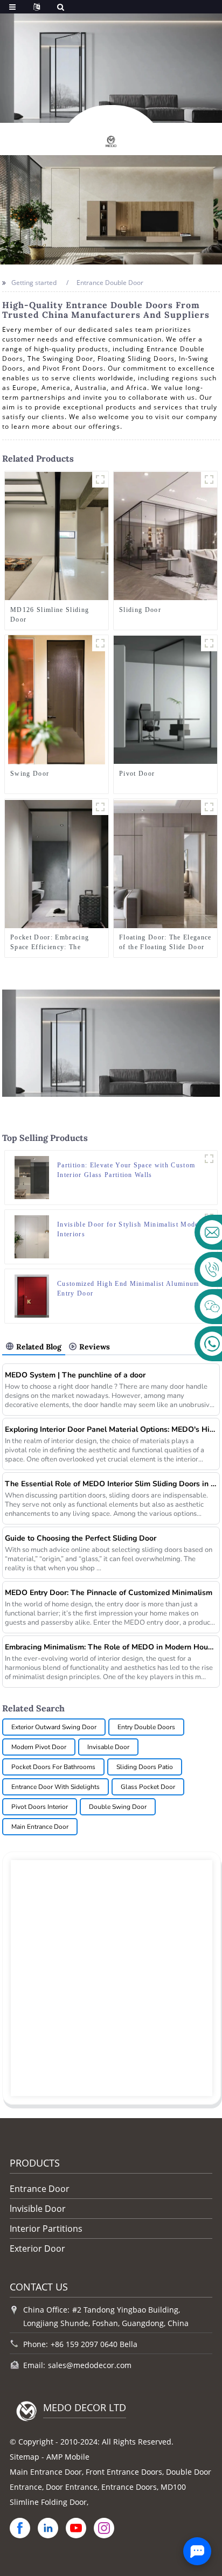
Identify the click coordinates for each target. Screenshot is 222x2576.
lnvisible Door (38, 2209)
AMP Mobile (68, 2457)
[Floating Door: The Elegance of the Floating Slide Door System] (165, 863)
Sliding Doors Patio (145, 1767)
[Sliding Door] (165, 536)
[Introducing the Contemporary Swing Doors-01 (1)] (100, 643)
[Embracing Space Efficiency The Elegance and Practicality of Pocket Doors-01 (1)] (100, 807)
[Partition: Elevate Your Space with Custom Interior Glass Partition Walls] (32, 1177)
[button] (82, 111)
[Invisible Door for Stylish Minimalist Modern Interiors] (32, 1236)
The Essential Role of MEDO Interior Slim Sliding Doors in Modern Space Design (111, 1484)
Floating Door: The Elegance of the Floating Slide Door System (165, 943)
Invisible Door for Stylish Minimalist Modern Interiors (131, 1229)
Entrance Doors (129, 2487)
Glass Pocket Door (148, 1787)
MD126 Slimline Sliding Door (50, 615)
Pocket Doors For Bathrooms (53, 1767)
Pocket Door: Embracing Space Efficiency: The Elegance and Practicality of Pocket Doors (55, 943)
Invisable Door (108, 1747)
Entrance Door (40, 2189)
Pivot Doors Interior (40, 1807)
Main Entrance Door (40, 1827)
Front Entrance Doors (124, 2472)
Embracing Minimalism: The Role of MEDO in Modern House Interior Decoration (111, 1647)
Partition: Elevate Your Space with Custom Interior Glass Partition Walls (126, 1170)
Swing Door (30, 774)
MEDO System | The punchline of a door (75, 1375)
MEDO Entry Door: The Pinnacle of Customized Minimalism (109, 1593)
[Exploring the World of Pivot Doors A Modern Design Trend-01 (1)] (209, 643)
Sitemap (25, 2457)
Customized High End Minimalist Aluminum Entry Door (128, 1289)
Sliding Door (140, 610)
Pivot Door (137, 774)
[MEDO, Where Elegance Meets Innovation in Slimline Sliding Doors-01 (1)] (100, 479)
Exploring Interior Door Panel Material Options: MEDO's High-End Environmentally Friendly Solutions (111, 1429)
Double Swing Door (118, 1807)
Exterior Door (37, 2248)
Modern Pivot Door (39, 1747)
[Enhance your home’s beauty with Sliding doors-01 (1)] (209, 479)
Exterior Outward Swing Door (54, 1727)
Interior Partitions (46, 2229)
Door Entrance (72, 2487)
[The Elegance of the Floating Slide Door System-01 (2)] (209, 807)
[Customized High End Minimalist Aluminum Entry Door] (32, 1295)
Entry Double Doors (146, 1727)
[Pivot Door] (165, 699)
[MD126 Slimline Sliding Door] (57, 536)
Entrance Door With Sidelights (55, 1787)
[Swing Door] (57, 699)
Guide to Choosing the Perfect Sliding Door (81, 1538)
